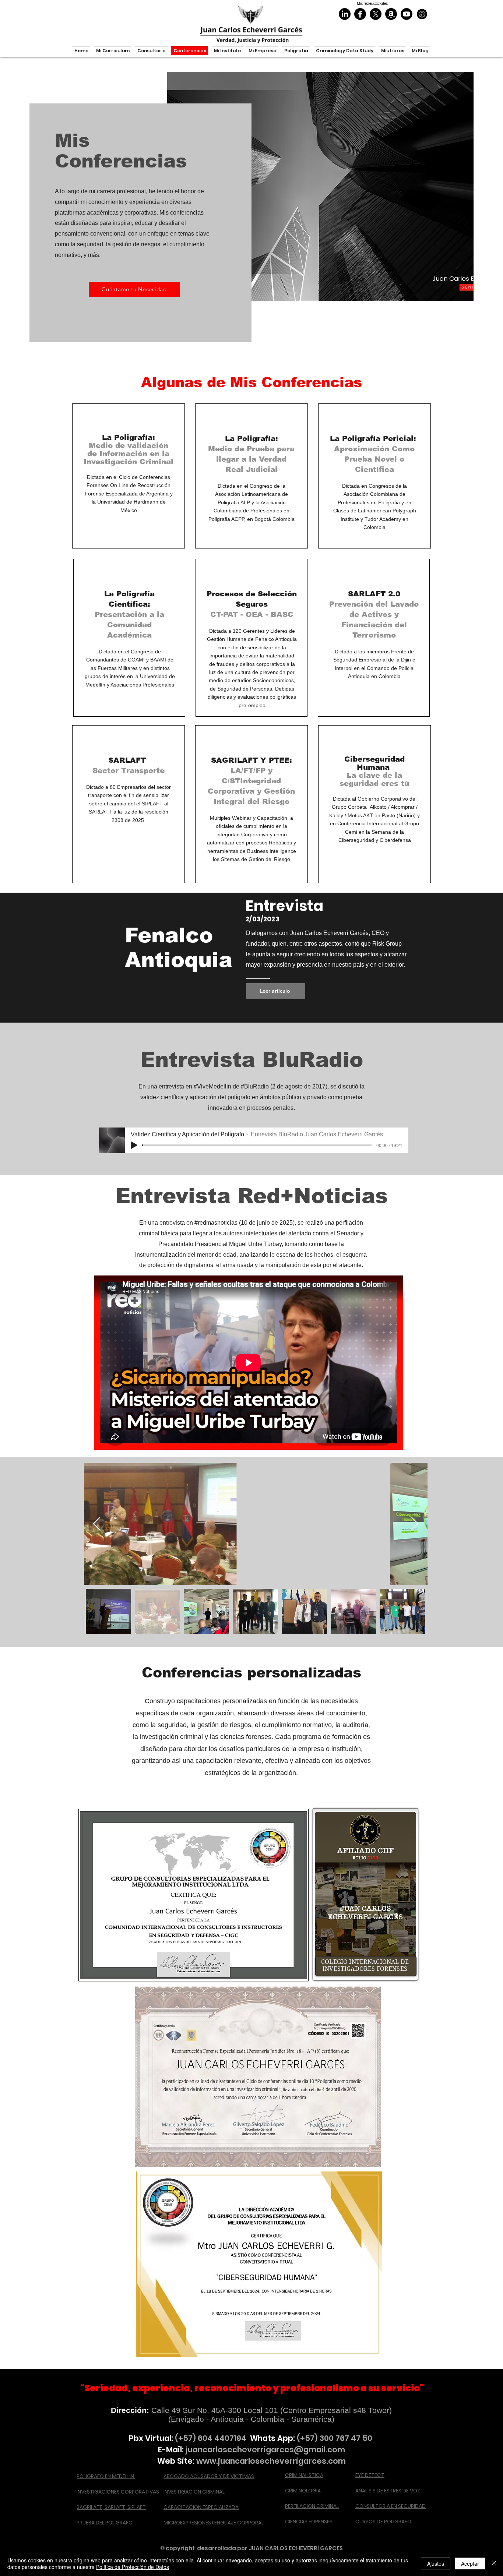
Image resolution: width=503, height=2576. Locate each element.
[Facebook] (360, 14)
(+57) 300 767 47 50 (335, 2438)
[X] (376, 14)
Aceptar (470, 2563)
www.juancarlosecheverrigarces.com (271, 2461)
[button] (344, 51)
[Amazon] (391, 14)
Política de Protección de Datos (133, 2567)
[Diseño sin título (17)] (422, 14)
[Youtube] (407, 14)
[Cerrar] (494, 2563)
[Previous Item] (97, 1524)
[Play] (134, 1145)
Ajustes (436, 2563)
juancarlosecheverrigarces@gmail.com (265, 2450)
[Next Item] (415, 1524)
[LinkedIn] (345, 14)
